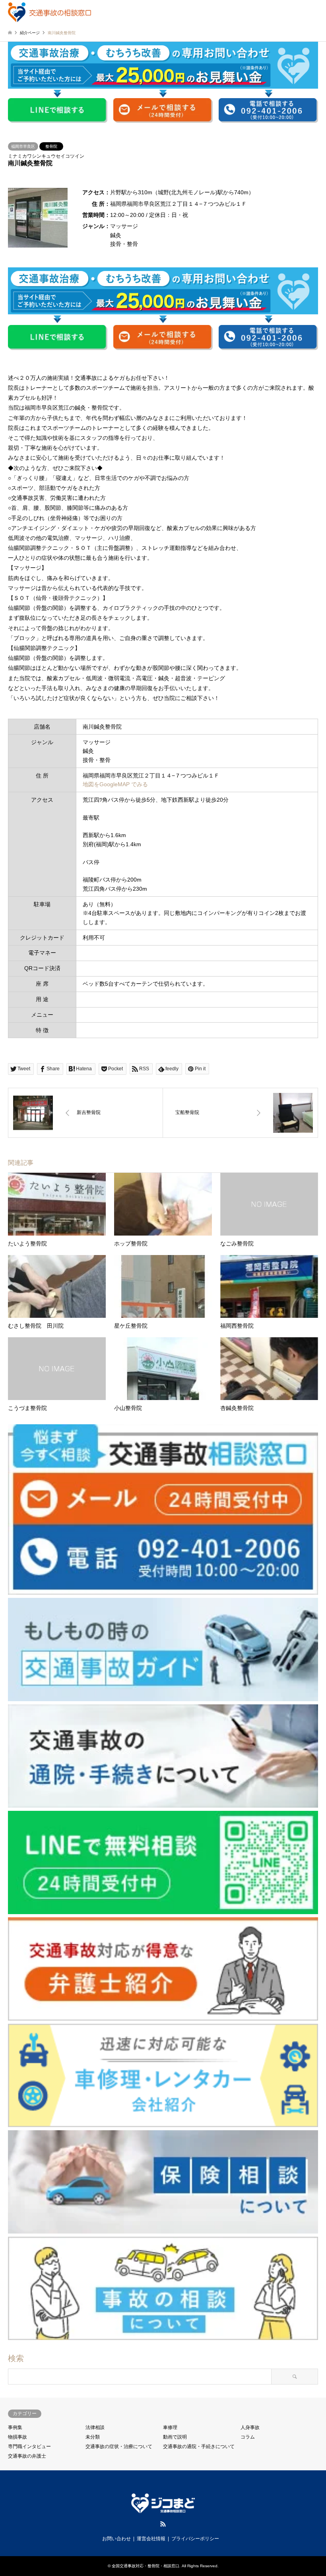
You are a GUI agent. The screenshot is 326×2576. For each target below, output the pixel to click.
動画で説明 (175, 2437)
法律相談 (95, 2427)
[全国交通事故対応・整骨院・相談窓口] (49, 12)
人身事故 (250, 2427)
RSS (163, 2524)
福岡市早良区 (23, 146)
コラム (248, 2437)
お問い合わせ (116, 2539)
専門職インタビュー (29, 2446)
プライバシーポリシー (195, 2539)
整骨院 (51, 146)
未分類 (93, 2437)
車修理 (170, 2427)
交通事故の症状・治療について (119, 2446)
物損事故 (17, 2437)
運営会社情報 (151, 2539)
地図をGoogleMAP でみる (115, 784)
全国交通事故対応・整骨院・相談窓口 (146, 2566)
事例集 (15, 2427)
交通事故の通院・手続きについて (199, 2446)
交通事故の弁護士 (27, 2456)
